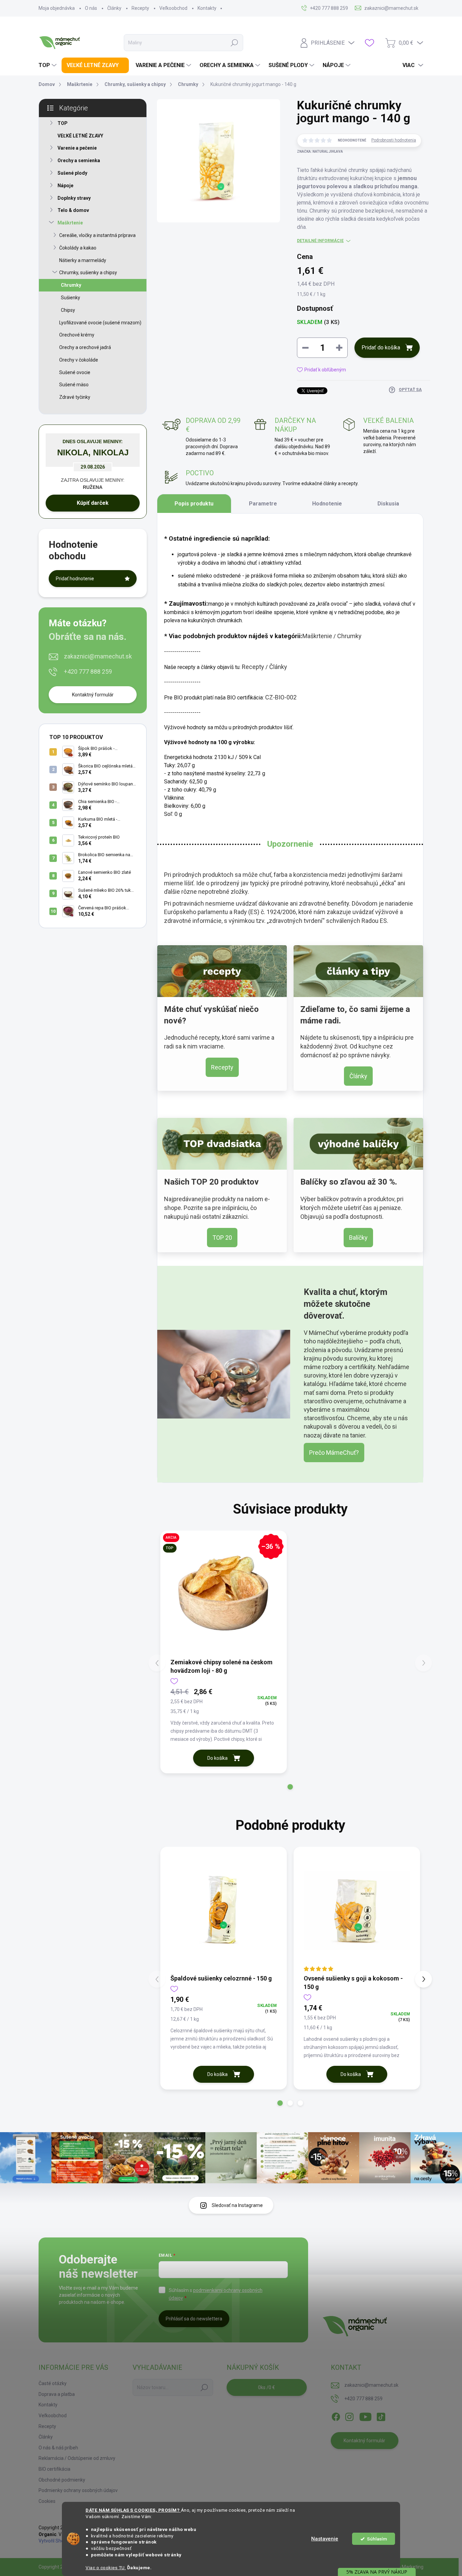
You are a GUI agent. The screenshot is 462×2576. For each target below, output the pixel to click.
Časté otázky (53, 2383)
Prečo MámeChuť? (334, 1453)
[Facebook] (336, 2416)
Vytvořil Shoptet (56, 2541)
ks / (267, 2387)
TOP (63, 123)
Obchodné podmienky (62, 2480)
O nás (91, 8)
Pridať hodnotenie (75, 579)
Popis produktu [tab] (194, 504)
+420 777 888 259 (88, 672)
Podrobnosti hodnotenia (394, 140)
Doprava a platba (57, 2394)
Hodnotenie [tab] (327, 504)
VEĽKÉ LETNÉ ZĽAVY (80, 136)
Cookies (47, 2501)
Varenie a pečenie (77, 148)
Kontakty (207, 8)
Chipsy (68, 310)
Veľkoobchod (173, 8)
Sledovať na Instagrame (237, 2205)
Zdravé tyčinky (75, 397)
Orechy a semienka (79, 160)
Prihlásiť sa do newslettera (194, 2319)
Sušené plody (72, 173)
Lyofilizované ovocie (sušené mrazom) (100, 323)
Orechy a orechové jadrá (85, 347)
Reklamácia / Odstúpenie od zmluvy (77, 2458)
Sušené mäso (74, 385)
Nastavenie (325, 2539)
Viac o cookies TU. (106, 2568)
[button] (290, 1787)
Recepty (140, 8)
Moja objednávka (57, 8)
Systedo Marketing (403, 2567)
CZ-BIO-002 (281, 697)
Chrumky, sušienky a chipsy (88, 273)
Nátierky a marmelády (83, 260)
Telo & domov (73, 210)
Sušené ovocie (75, 372)
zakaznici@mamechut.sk (98, 656)
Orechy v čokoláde (79, 360)
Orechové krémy (77, 335)
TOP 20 (222, 1238)
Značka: (320, 151)
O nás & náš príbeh (58, 2448)
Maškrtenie (70, 223)
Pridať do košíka (381, 348)
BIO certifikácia (54, 2469)
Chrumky (71, 285)
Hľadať (234, 43)
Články (114, 8)
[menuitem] (48, 65)
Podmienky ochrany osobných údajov (78, 2490)
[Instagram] (349, 2416)
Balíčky (358, 1238)
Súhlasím (377, 2539)
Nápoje (65, 186)
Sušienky (71, 298)
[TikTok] (381, 2416)
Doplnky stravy (74, 198)
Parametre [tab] (263, 504)
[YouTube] (365, 2416)
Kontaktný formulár (93, 695)
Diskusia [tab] (388, 504)
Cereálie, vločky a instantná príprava (97, 235)
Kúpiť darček (93, 503)
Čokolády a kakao (78, 248)
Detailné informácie (320, 241)
